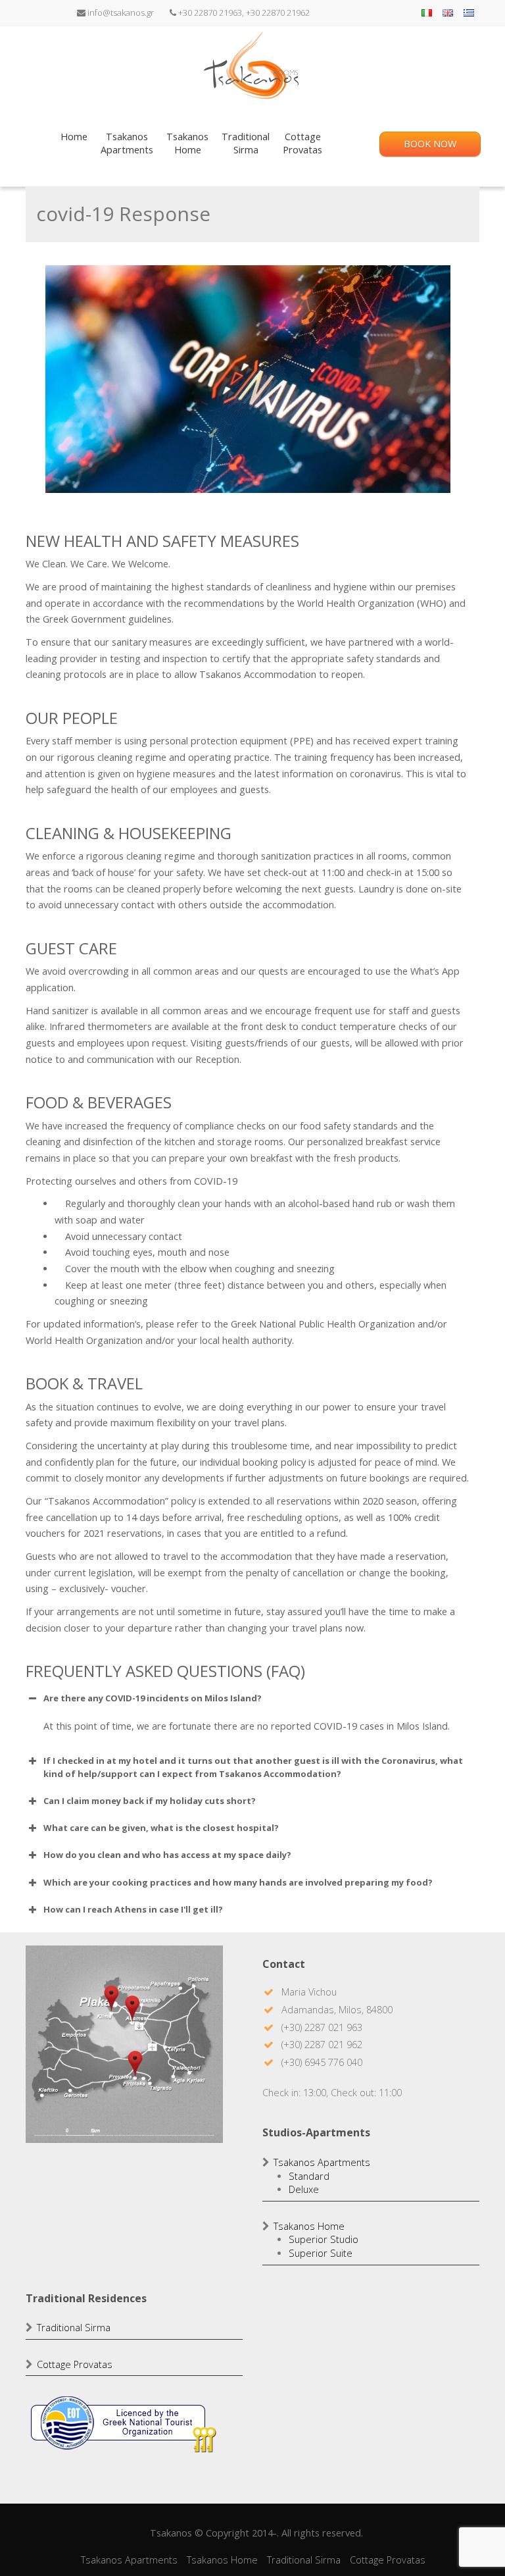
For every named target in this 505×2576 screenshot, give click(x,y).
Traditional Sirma (74, 2328)
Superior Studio (324, 2239)
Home (74, 137)
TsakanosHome (187, 143)
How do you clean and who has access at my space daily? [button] (167, 1855)
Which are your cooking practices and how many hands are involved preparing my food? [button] (238, 1882)
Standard (309, 2176)
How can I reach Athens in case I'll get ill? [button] (133, 1909)
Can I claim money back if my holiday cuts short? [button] (150, 1801)
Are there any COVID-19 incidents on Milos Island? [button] (153, 1698)
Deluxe (304, 2189)
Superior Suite (321, 2253)
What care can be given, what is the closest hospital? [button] (161, 1828)
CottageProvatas (302, 143)
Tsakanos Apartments (322, 2162)
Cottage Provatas (75, 2364)
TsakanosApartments (127, 143)
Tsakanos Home (309, 2226)
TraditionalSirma (246, 143)
